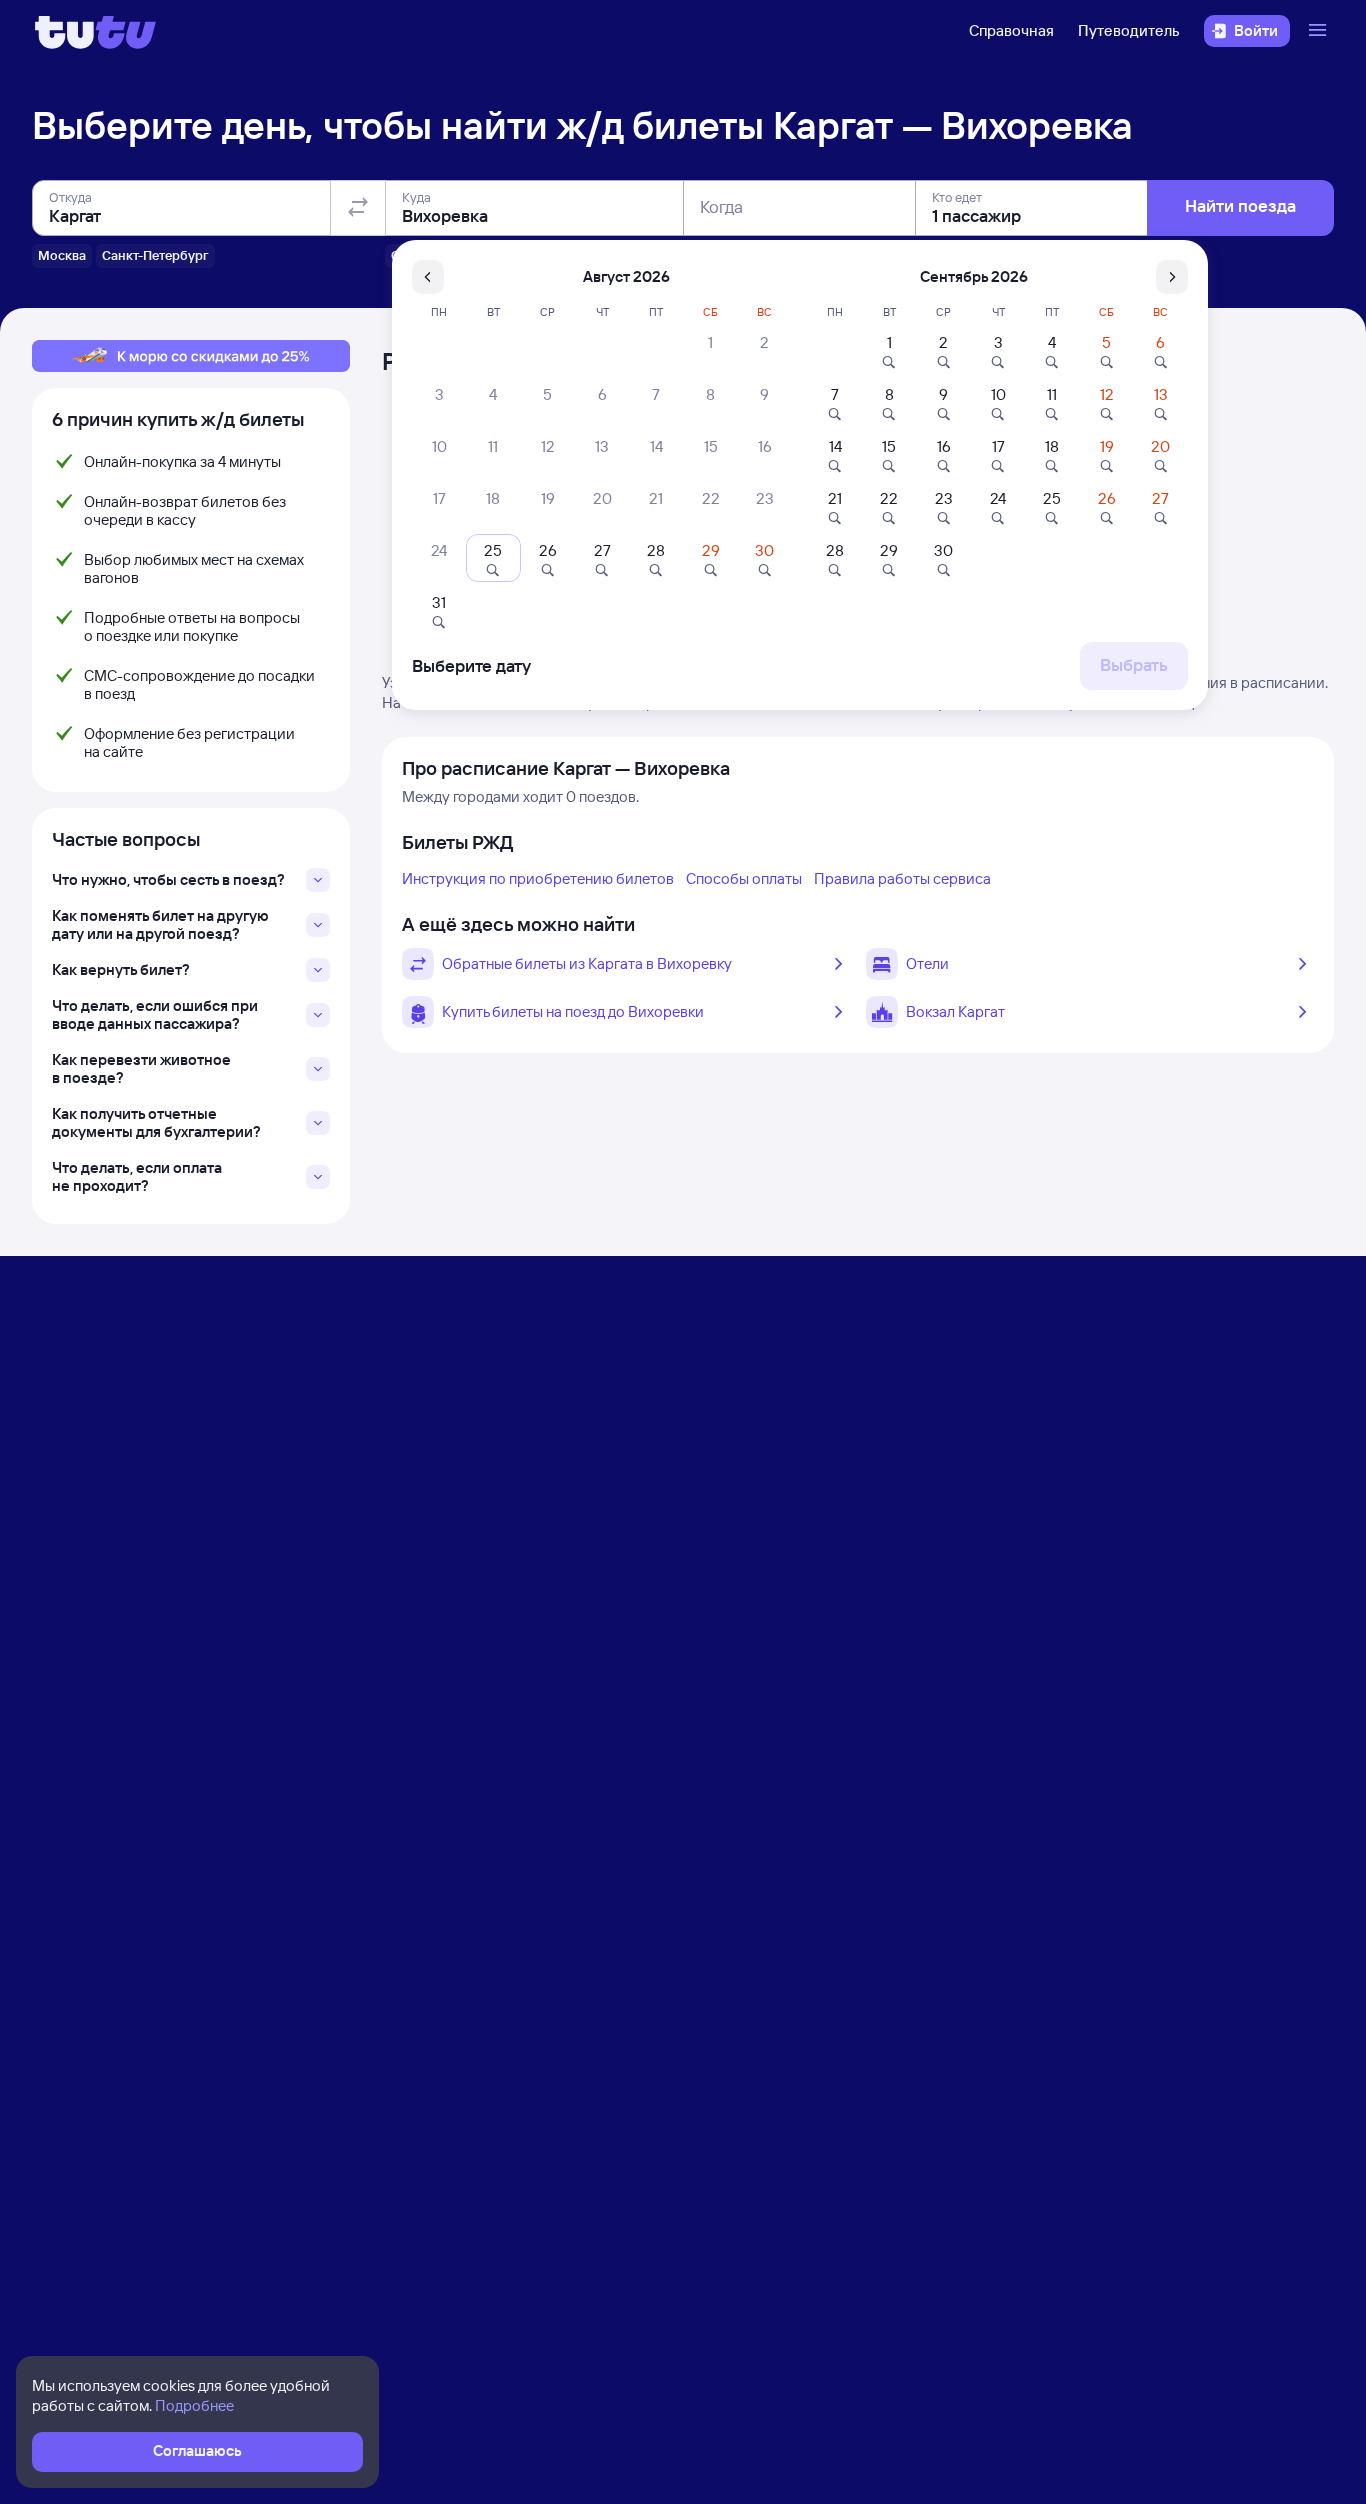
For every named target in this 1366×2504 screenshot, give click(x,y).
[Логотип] (95, 31)
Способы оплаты (744, 878)
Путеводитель (1129, 30)
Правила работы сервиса (902, 878)
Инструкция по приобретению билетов (538, 878)
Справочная (1011, 30)
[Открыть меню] (1320, 31)
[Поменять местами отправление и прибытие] (358, 208)
